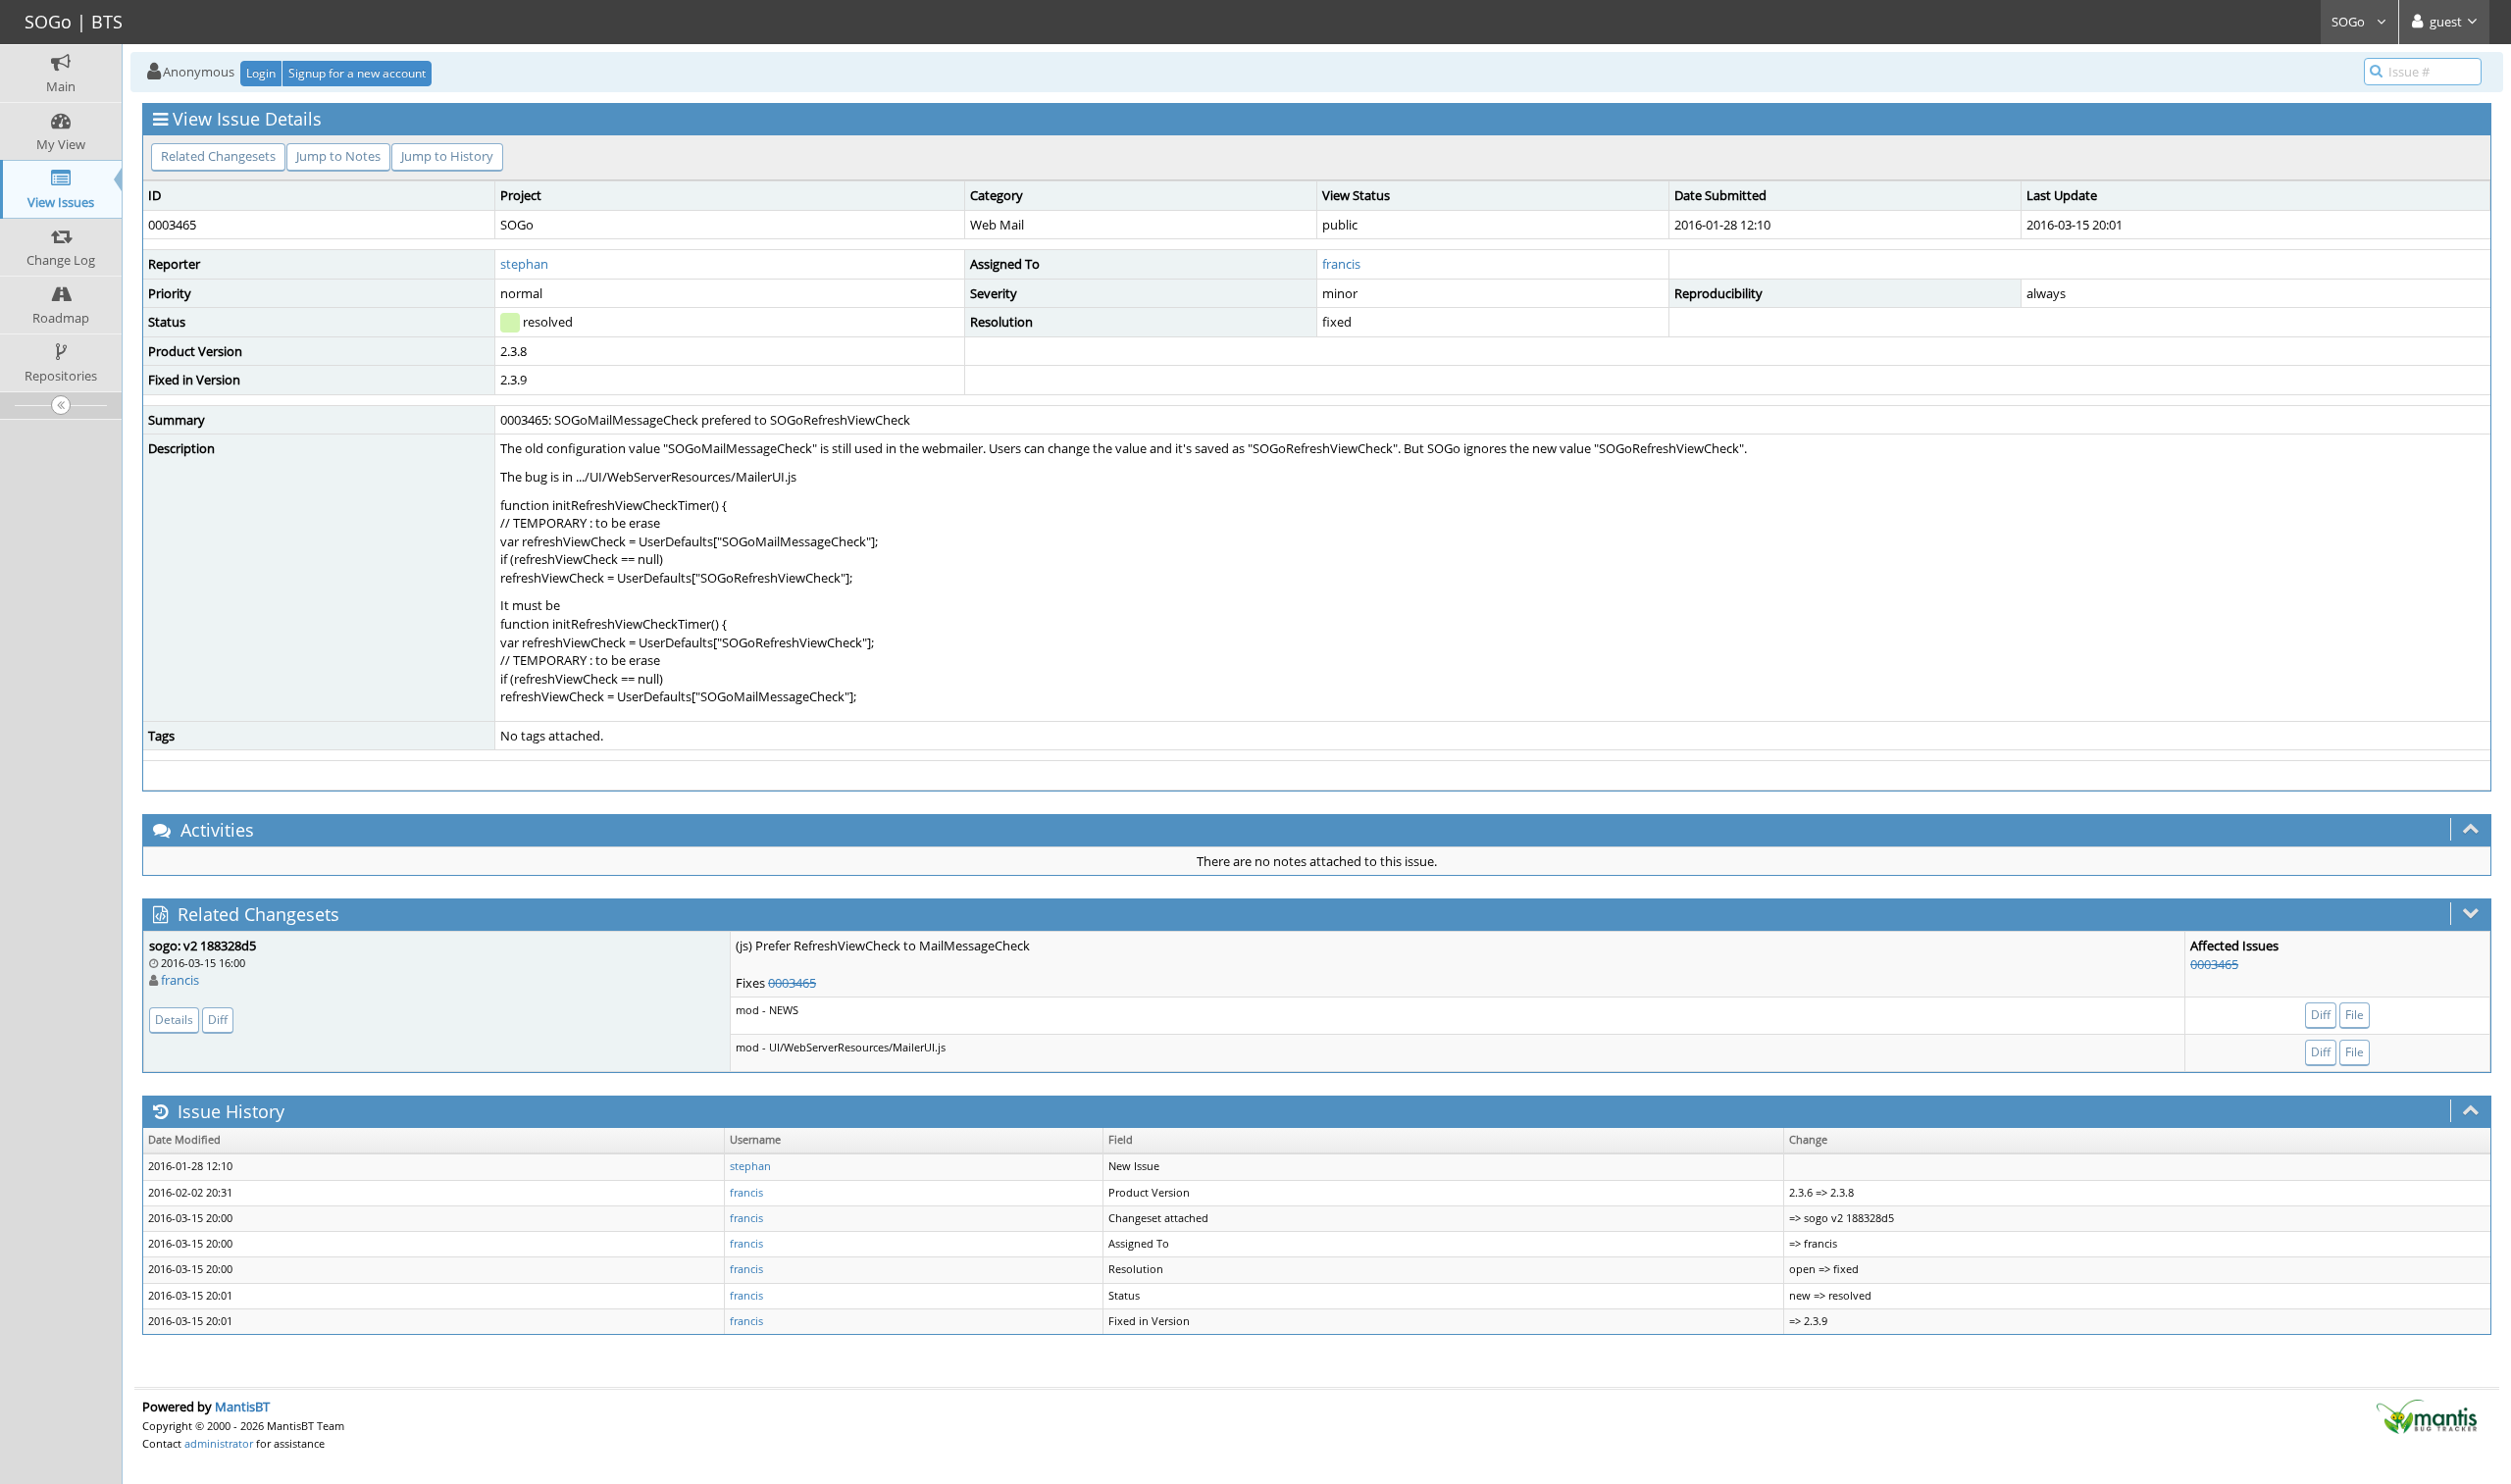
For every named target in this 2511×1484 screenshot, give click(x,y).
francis (1341, 264)
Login (261, 73)
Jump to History (447, 156)
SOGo (2350, 22)
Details (174, 1020)
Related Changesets (218, 156)
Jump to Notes (338, 156)
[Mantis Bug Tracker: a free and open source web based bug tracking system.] (2427, 1415)
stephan (524, 264)
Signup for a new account (357, 73)
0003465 (792, 983)
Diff (218, 1020)
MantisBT (242, 1407)
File (2355, 1015)
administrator (219, 1443)
